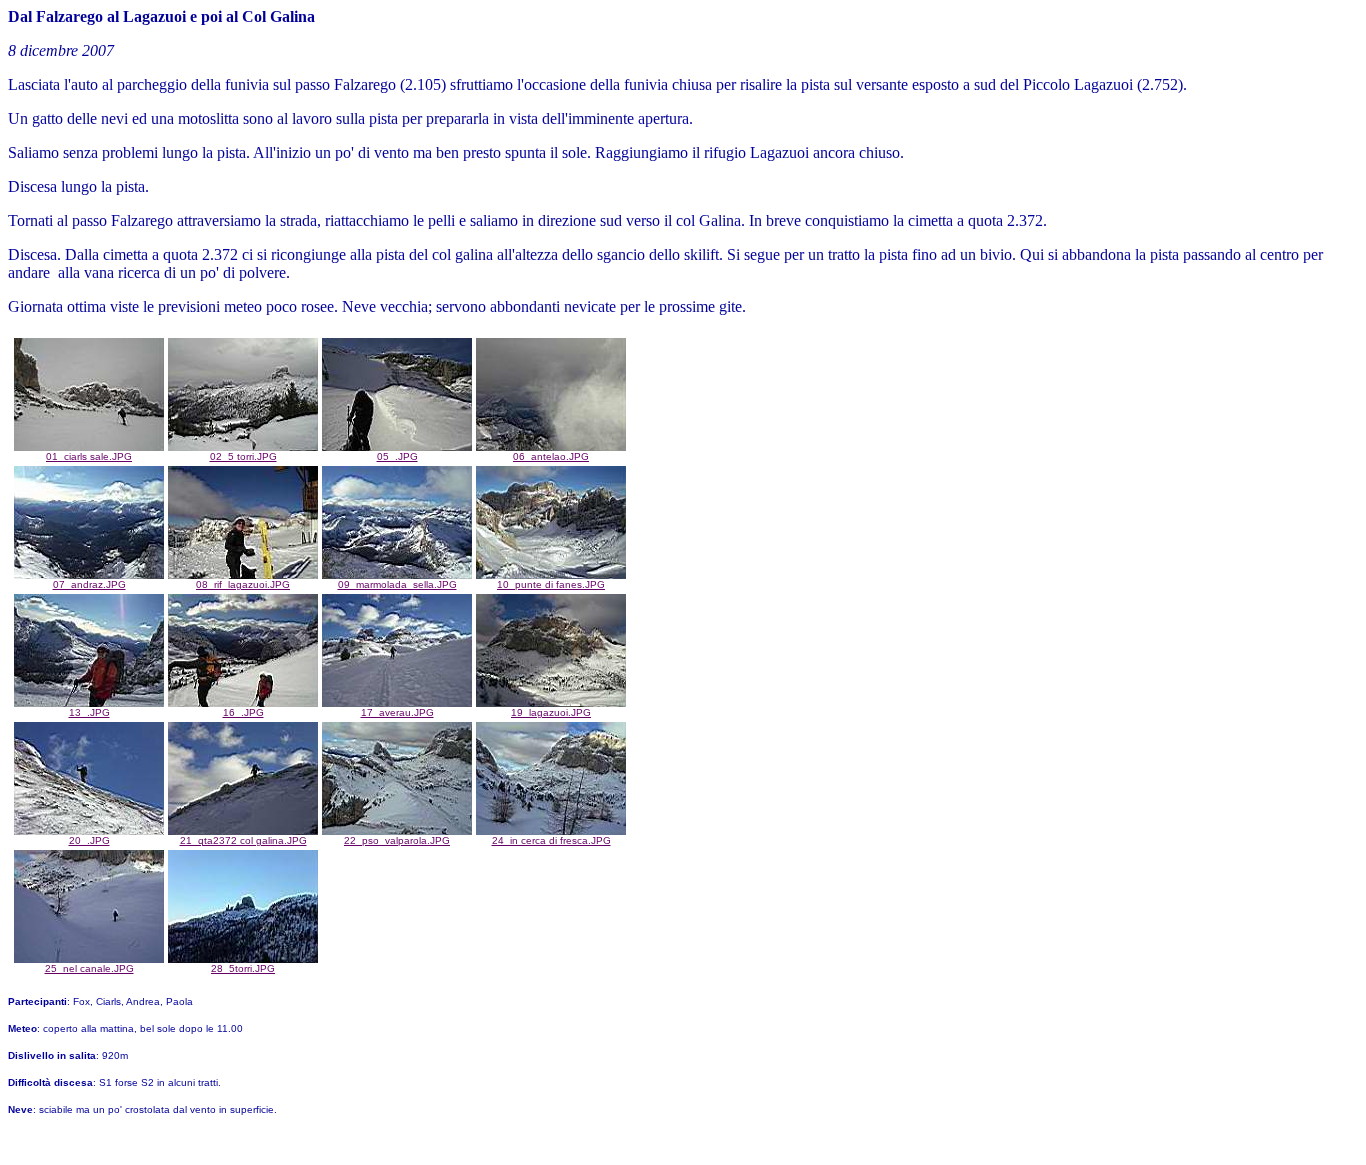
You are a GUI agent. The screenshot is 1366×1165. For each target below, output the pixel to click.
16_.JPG (243, 712)
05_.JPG (397, 456)
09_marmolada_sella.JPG (397, 584)
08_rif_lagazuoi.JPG (243, 584)
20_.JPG (89, 840)
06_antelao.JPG (551, 456)
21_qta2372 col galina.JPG (243, 840)
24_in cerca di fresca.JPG (551, 840)
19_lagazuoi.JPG (551, 712)
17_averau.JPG (397, 712)
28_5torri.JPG (243, 968)
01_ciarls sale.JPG (89, 456)
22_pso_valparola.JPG (397, 840)
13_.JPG (89, 712)
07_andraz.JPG (89, 584)
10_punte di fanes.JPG (551, 584)
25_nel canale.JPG (89, 968)
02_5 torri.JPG (243, 456)
